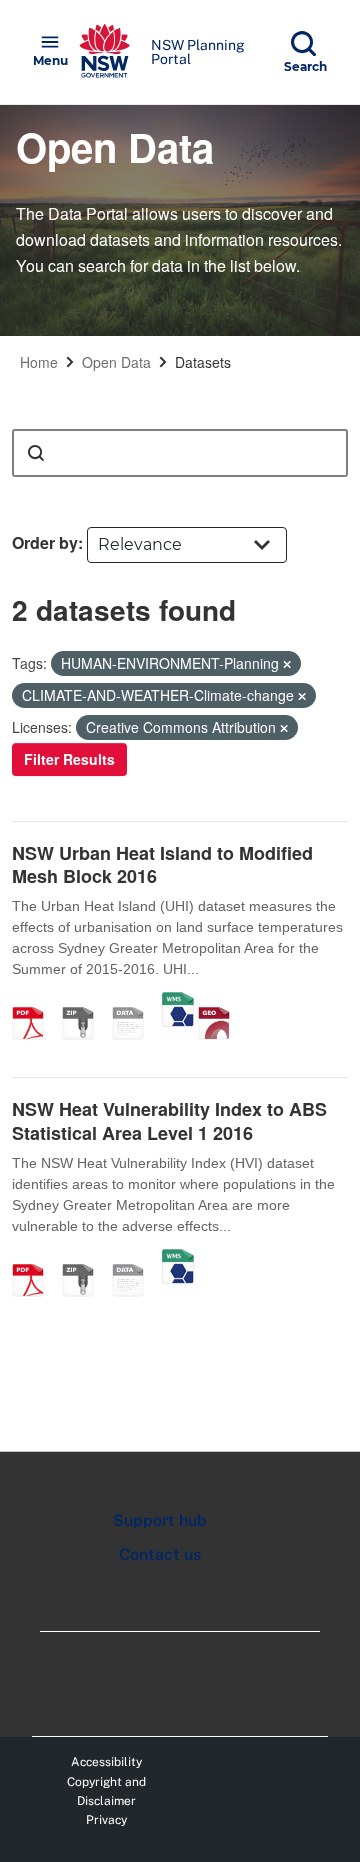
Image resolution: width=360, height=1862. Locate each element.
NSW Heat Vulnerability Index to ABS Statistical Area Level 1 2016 (169, 1120)
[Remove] (287, 664)
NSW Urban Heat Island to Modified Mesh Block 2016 (162, 864)
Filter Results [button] (69, 759)
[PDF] (35, 1002)
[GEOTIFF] (221, 1002)
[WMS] (178, 1002)
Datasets (203, 362)
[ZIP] (85, 1002)
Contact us (160, 1554)
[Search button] (36, 453)
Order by (45, 542)
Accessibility (106, 1762)
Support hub (160, 1520)
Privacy (106, 1820)
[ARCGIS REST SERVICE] (135, 1002)
